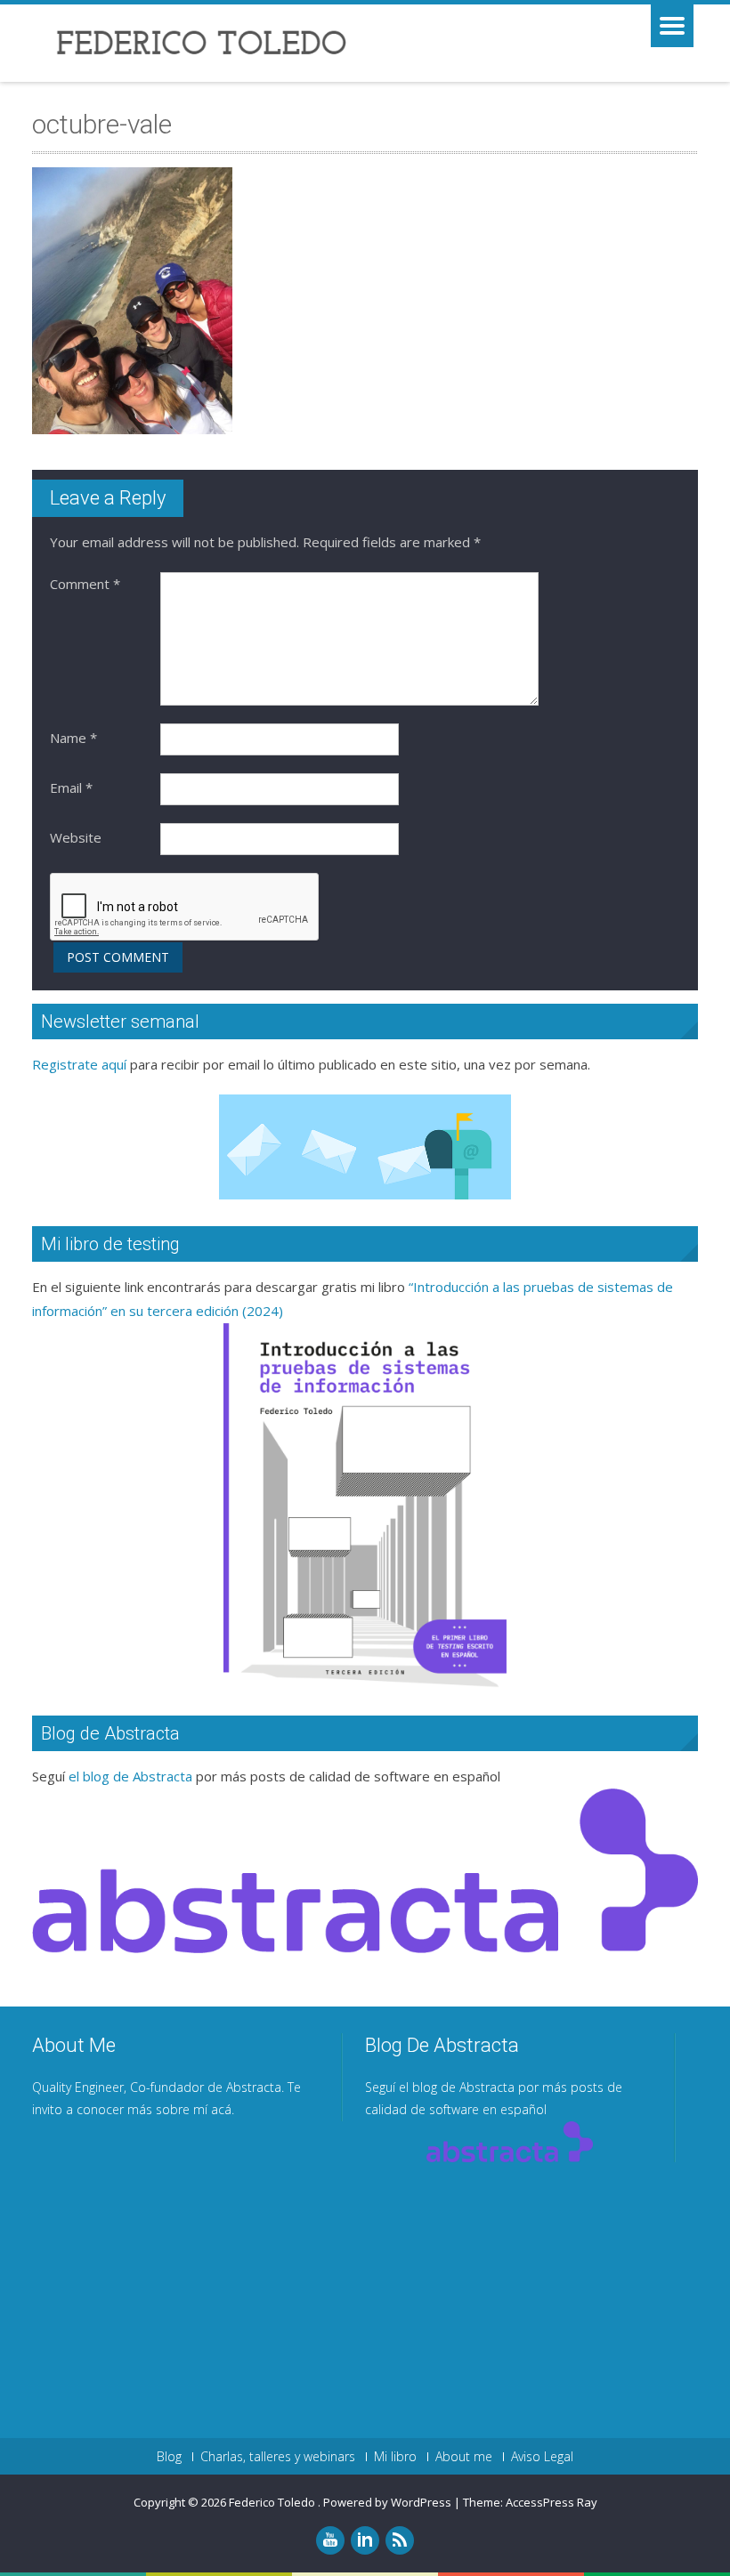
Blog (169, 2457)
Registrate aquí (79, 1064)
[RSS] (400, 2540)
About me (464, 2457)
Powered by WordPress (387, 2502)
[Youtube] (330, 2540)
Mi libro (395, 2457)
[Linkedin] (365, 2540)
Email (71, 787)
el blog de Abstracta (130, 1776)
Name (73, 738)
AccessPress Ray (552, 2502)
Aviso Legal (542, 2457)
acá (221, 2109)
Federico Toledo (273, 2502)
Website (76, 837)
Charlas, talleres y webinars (278, 2457)
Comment (85, 584)
